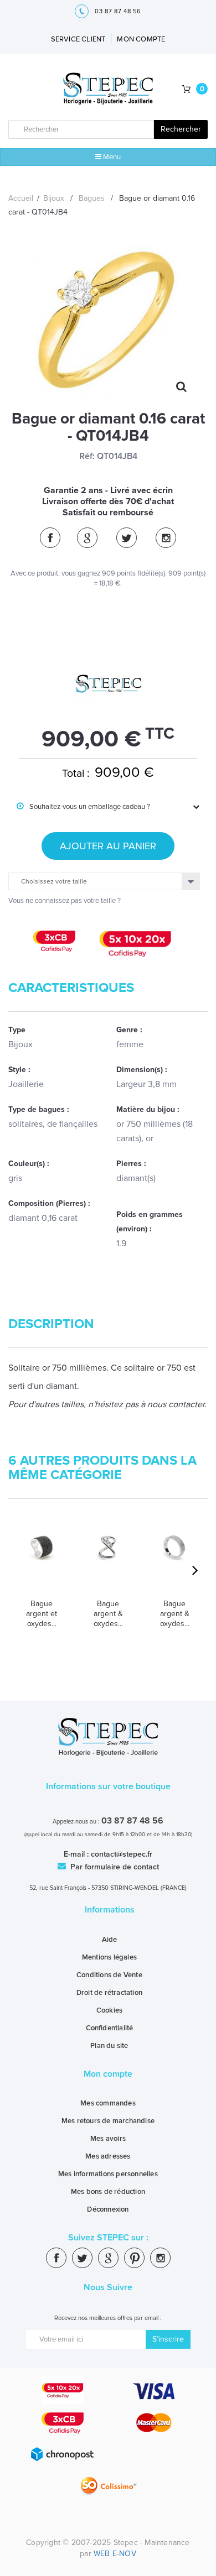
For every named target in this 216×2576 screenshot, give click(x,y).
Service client (78, 39)
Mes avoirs (108, 2139)
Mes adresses (108, 2156)
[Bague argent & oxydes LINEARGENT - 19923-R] (174, 1562)
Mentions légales (109, 1957)
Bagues (92, 198)
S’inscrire (168, 2339)
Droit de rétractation (109, 1993)
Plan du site (109, 2046)
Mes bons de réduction (108, 2192)
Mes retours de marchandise (108, 2121)
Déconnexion (108, 2209)
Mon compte (108, 2074)
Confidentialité (110, 2028)
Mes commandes (108, 2103)
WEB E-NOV (115, 2554)
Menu (111, 157)
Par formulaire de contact (114, 1867)
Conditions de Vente (109, 1975)
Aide (110, 1940)
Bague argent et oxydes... (42, 1614)
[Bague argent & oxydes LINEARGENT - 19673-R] (108, 1562)
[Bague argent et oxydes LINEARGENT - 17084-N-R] (42, 1562)
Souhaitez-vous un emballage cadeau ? (83, 807)
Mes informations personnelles (108, 2174)
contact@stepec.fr (122, 1854)
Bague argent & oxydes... (108, 1614)
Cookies (109, 2010)
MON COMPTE (141, 39)
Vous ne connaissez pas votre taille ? (65, 901)
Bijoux (54, 198)
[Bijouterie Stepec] (108, 89)
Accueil (21, 198)
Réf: (87, 456)
